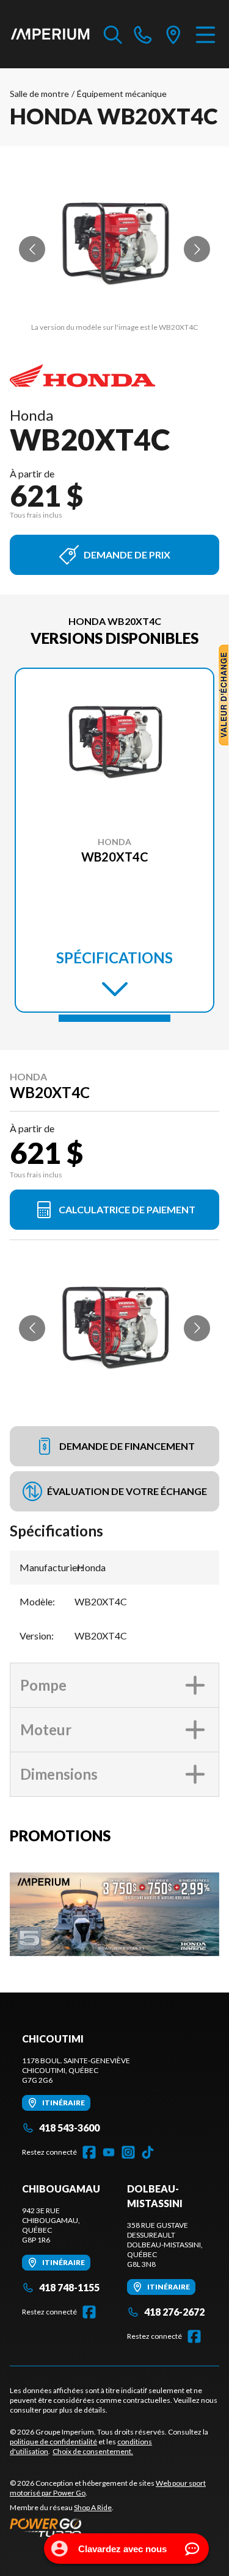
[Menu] (205, 34)
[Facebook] (89, 2152)
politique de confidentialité (53, 2442)
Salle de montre (39, 94)
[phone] (143, 34)
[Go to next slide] (197, 249)
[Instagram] (128, 2152)
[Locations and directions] (173, 34)
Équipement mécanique (122, 94)
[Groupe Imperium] (51, 34)
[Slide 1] (114, 1018)
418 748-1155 (69, 2287)
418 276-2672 (174, 2312)
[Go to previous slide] (32, 249)
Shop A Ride (93, 2507)
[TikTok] (148, 2152)
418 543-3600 (69, 2128)
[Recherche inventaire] (113, 34)
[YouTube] (109, 2152)
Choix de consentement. (93, 2451)
